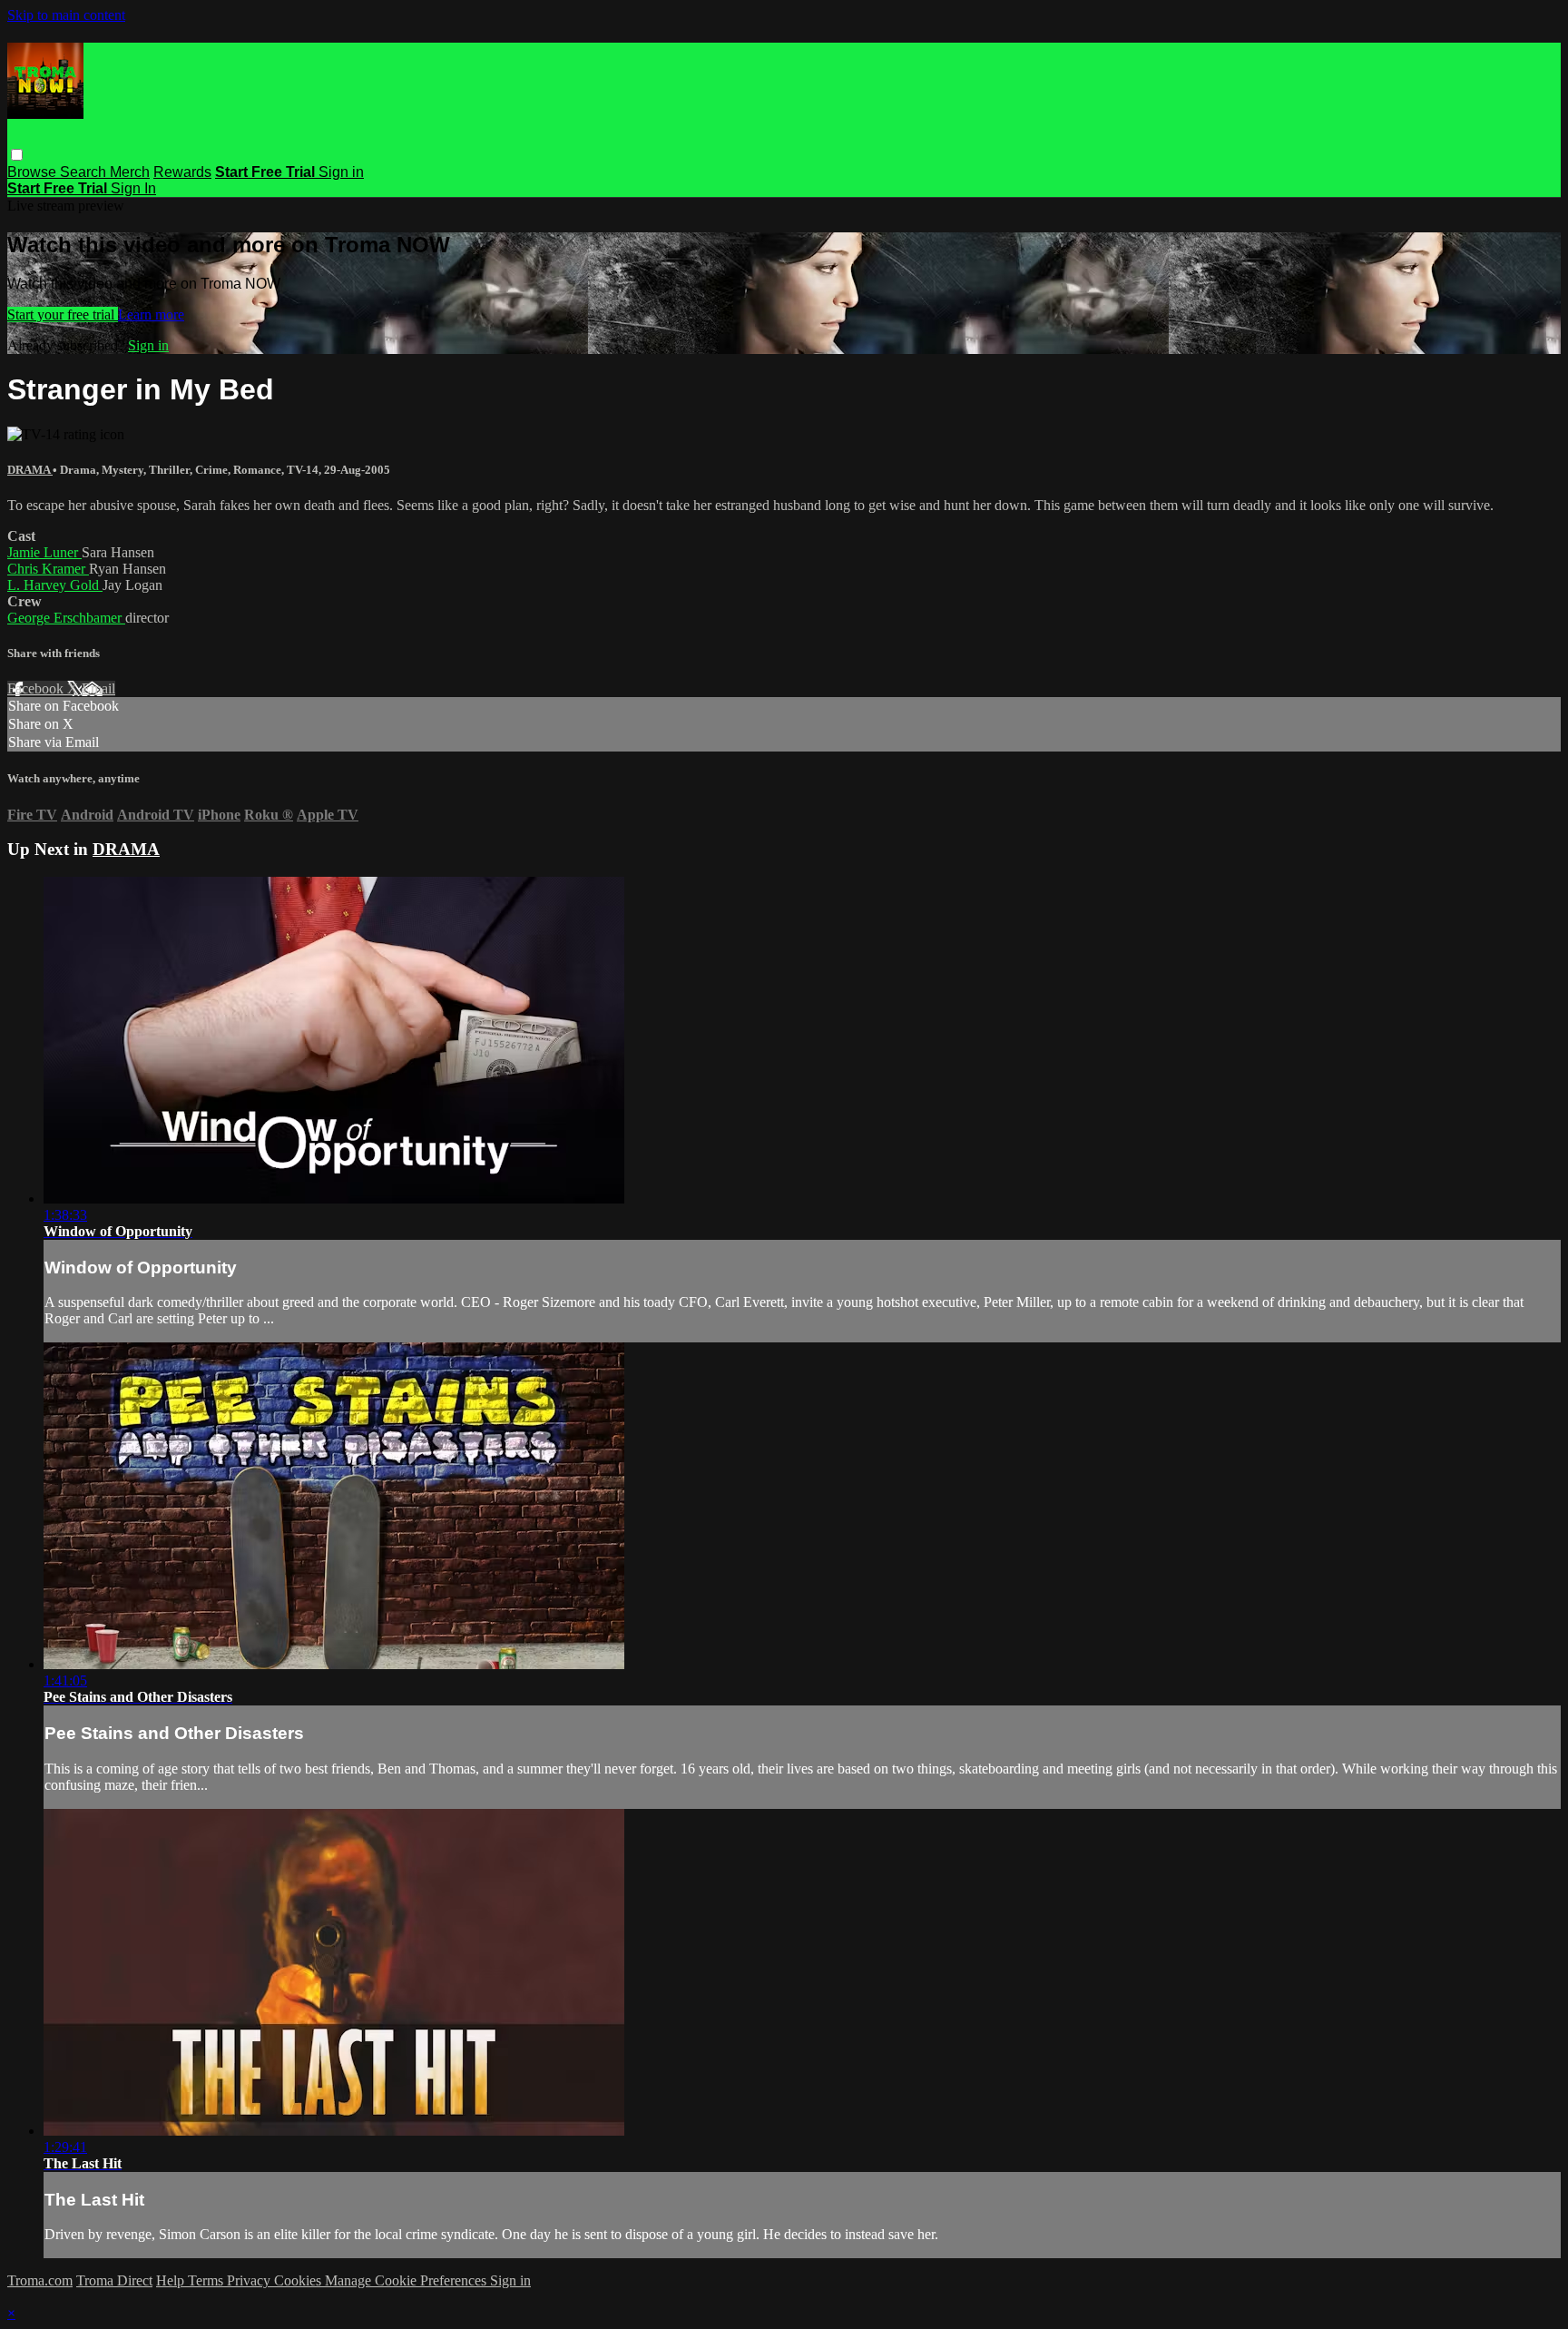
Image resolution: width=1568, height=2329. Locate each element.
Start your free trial (63, 314)
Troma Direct (114, 2280)
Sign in (341, 172)
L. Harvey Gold (55, 585)
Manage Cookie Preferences (407, 2280)
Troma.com (40, 2280)
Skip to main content (66, 15)
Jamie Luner (44, 552)
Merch (130, 172)
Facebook (37, 688)
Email (98, 688)
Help (172, 2280)
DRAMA (30, 470)
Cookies (299, 2280)
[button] (17, 155)
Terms (207, 2280)
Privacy (250, 2280)
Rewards (182, 172)
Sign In (133, 188)
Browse (34, 172)
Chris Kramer (48, 569)
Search (85, 172)
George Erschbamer (66, 618)
